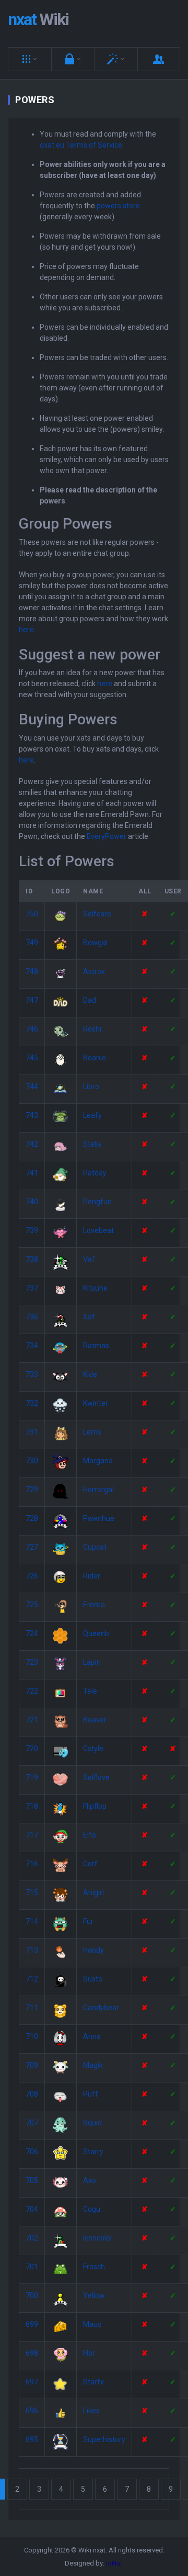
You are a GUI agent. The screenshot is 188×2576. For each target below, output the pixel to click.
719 (32, 1777)
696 (32, 2411)
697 (32, 2382)
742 (32, 1144)
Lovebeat (98, 1230)
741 (32, 1173)
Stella (92, 1144)
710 (32, 2036)
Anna (92, 2036)
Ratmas (96, 1346)
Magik (93, 2065)
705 (32, 2180)
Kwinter (96, 1403)
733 (32, 1374)
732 (32, 1403)
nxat (38, 19)
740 (32, 1202)
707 (32, 2123)
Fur (88, 1921)
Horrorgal (98, 1489)
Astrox (94, 971)
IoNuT (115, 2563)
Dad (90, 1000)
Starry (93, 2152)
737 (32, 1288)
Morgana (98, 1461)
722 (32, 1691)
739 (32, 1230)
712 (32, 1979)
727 (32, 1547)
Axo (90, 2180)
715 (32, 1892)
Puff (91, 2094)
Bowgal (95, 943)
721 (32, 1720)
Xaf (89, 1317)
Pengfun (97, 1202)
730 (32, 1461)
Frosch (94, 2267)
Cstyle (93, 1749)
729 (32, 1489)
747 (32, 1000)
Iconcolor (98, 2238)
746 (32, 1029)
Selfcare (97, 914)
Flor (89, 2353)
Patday (95, 1173)
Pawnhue (99, 1518)
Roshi (92, 1029)
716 (32, 1864)
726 (32, 1576)
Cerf (90, 1864)
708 (32, 2094)
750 (32, 914)
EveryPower (107, 836)
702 (32, 2238)
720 (32, 1749)
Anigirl (93, 1892)
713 (32, 1950)
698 (32, 2353)
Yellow (94, 2295)
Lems (92, 1432)
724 (32, 1633)
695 (32, 2439)
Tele (90, 1691)
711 (32, 2008)
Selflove (96, 1777)
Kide (90, 1374)
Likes (91, 2411)
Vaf (89, 1259)
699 (32, 2324)
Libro (91, 1087)
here (26, 630)
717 (32, 1835)
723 (32, 1662)
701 (32, 2267)
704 (32, 2209)
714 (32, 1921)
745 (32, 1058)
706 (32, 2152)
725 (32, 1605)
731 (32, 1432)
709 (32, 2065)
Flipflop (95, 1806)
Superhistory (104, 2439)
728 (32, 1518)
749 (32, 943)
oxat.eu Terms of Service (81, 145)
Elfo (90, 1835)
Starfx (93, 2382)
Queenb (96, 1633)
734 (32, 1346)
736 (32, 1317)
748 (32, 971)
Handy (93, 1950)
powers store (118, 206)
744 (32, 1087)
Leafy (92, 1115)
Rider (92, 1576)
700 (32, 2295)
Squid (92, 2123)
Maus (92, 2324)
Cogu (92, 2209)
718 (32, 1806)
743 (32, 1115)
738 (32, 1259)
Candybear (101, 2008)
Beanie (95, 1058)
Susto (93, 1979)
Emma (94, 1605)
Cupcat (95, 1547)
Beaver (95, 1720)
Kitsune (95, 1288)
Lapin (92, 1662)
